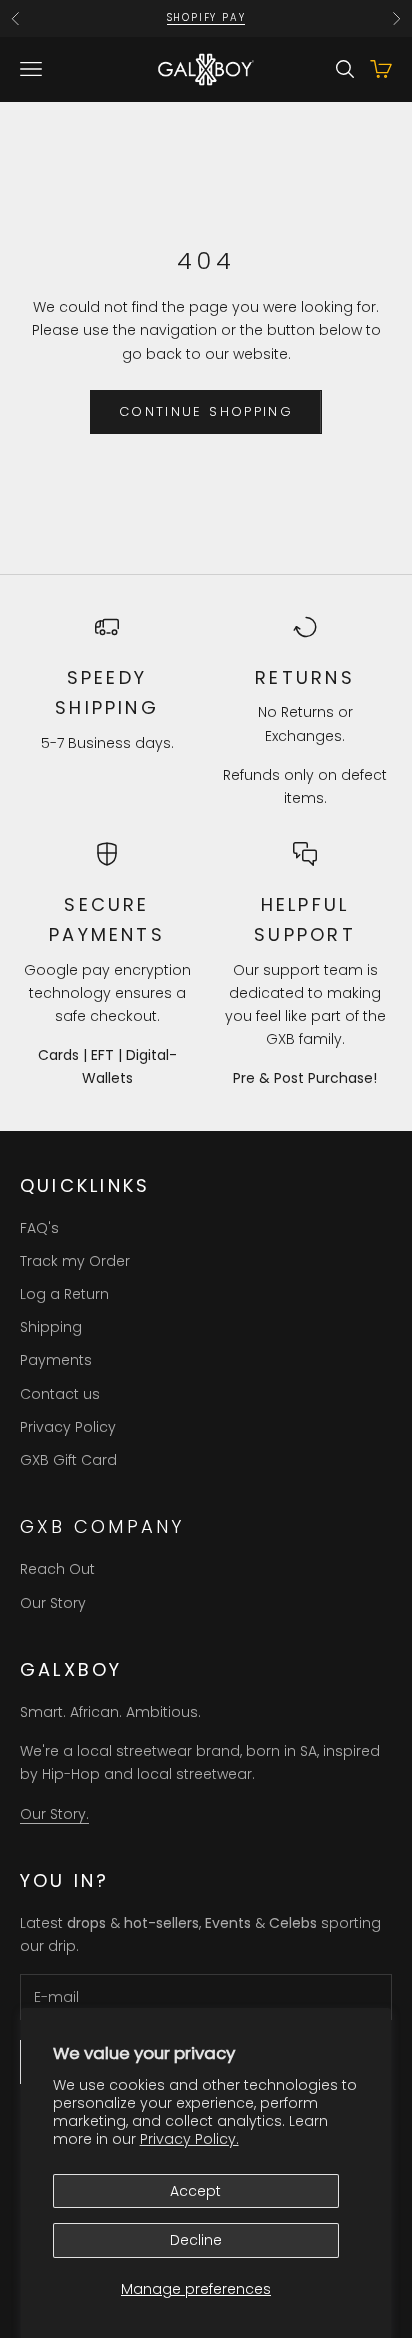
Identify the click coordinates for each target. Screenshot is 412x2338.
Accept (195, 2191)
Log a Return (64, 1294)
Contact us (60, 1394)
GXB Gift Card (68, 1460)
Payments (56, 1360)
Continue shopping (206, 411)
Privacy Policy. (189, 2139)
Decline (196, 2240)
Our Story (53, 1603)
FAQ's (39, 1228)
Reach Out (57, 1569)
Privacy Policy (68, 1427)
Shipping (51, 1327)
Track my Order (75, 1261)
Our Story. (54, 1814)
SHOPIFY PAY (206, 17)
